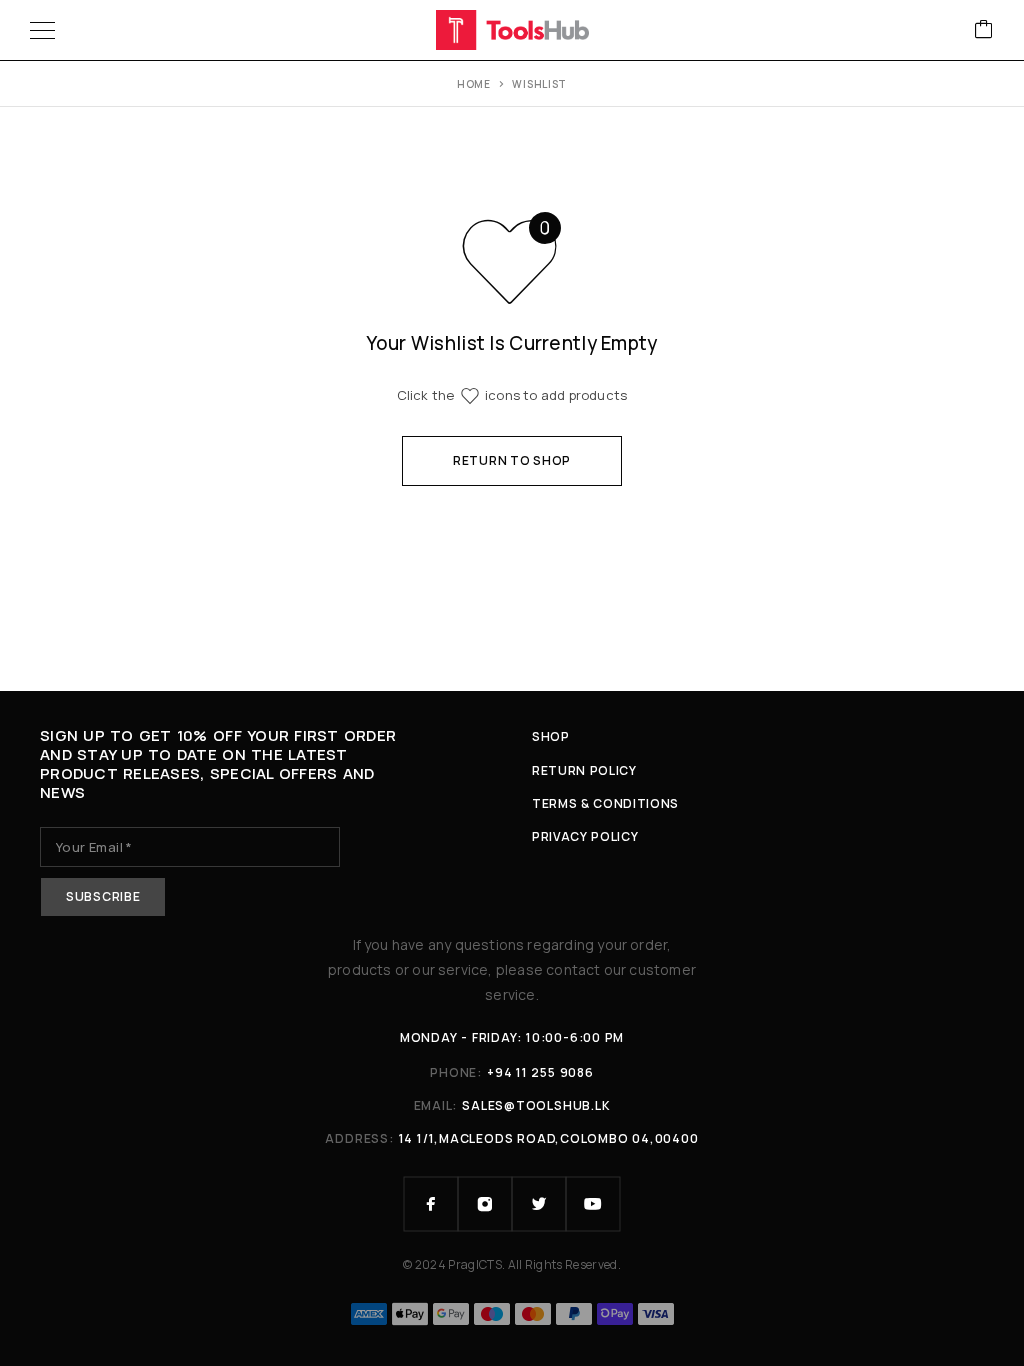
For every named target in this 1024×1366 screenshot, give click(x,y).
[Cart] (984, 30)
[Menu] (42, 30)
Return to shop (512, 460)
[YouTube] (593, 1204)
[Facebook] (431, 1204)
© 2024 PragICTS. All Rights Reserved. (512, 1264)
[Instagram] (485, 1204)
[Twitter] (539, 1204)
